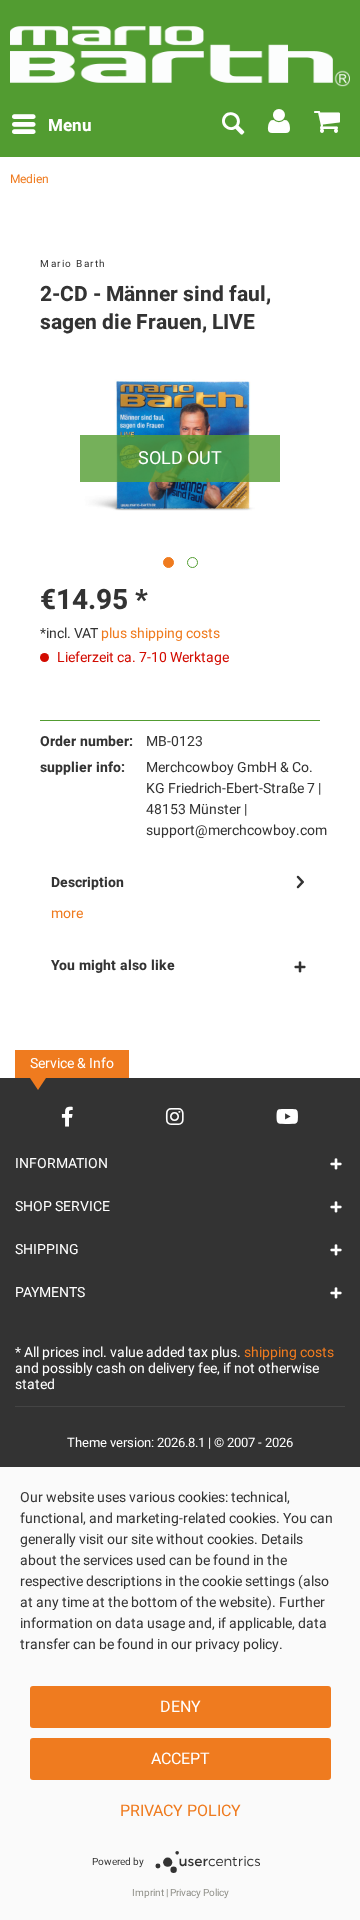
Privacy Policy (180, 1811)
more (67, 913)
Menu (70, 125)
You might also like (113, 965)
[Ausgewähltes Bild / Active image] (168, 562)
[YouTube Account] (287, 1116)
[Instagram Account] (175, 1116)
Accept (180, 1759)
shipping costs (289, 1352)
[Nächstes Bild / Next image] (192, 562)
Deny (180, 1707)
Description (87, 882)
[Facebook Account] (67, 1116)
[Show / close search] (232, 126)
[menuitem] (51, 126)
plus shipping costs (160, 633)
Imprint (148, 1893)
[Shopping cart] (328, 126)
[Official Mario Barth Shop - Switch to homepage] (180, 48)
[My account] (280, 126)
